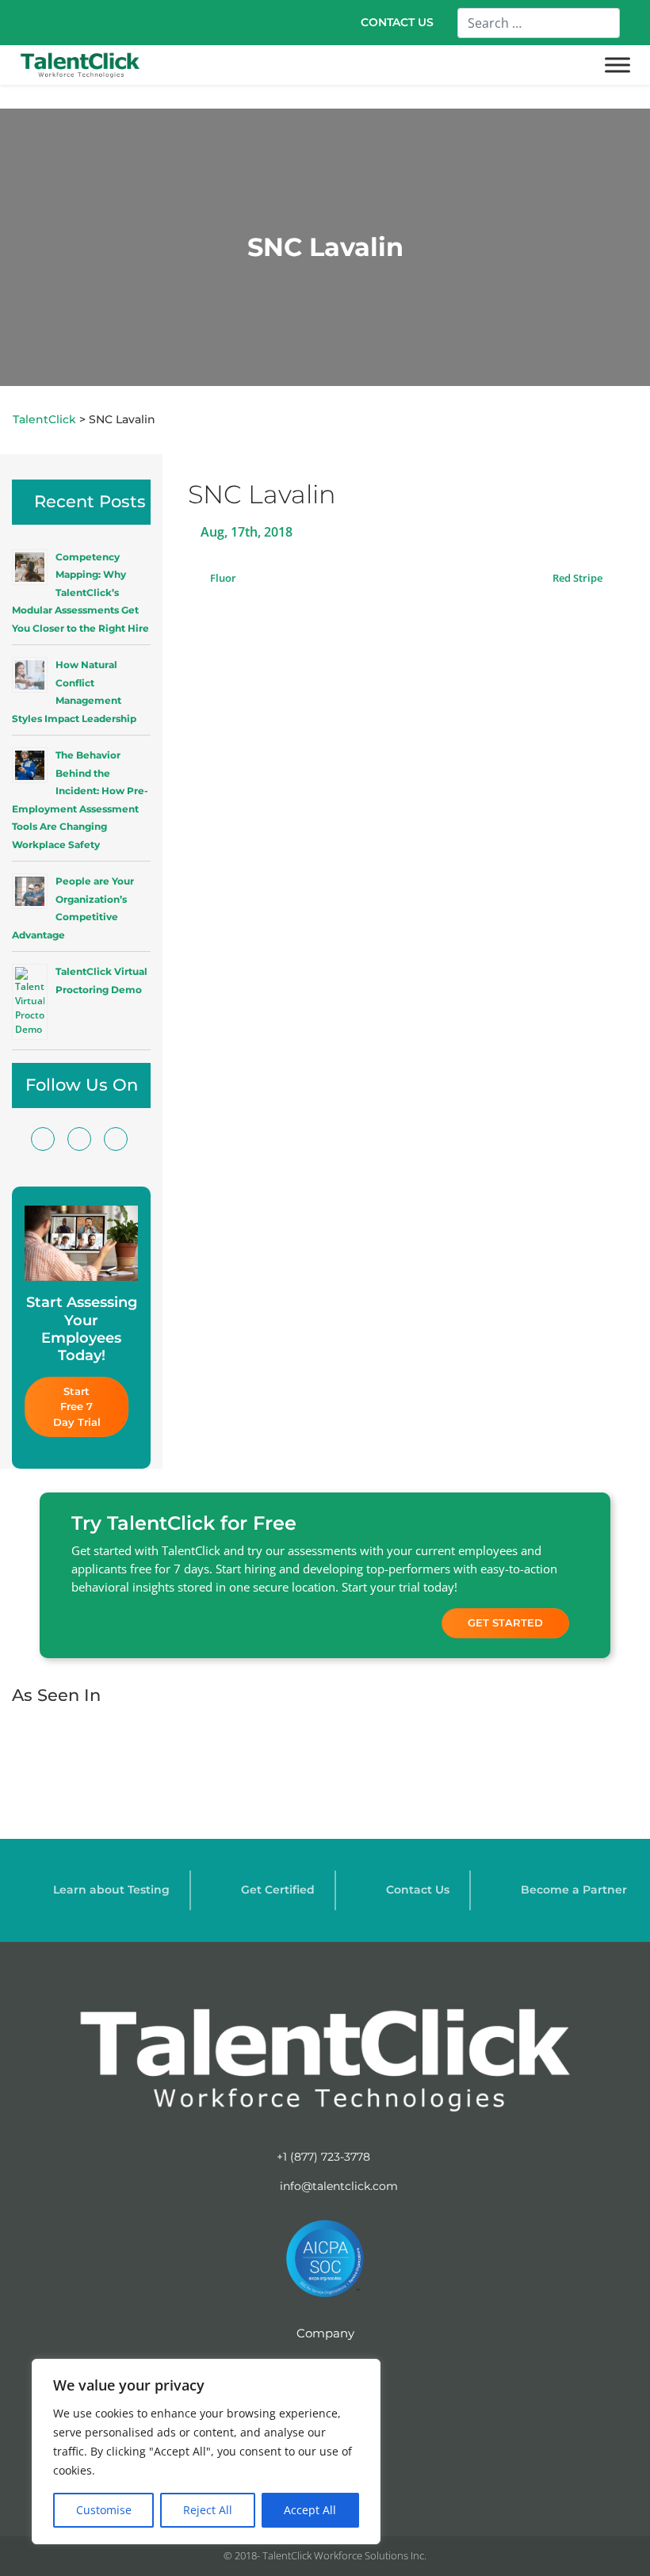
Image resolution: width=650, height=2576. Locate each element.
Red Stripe (579, 578)
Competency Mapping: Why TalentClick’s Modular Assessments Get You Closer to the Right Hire (80, 592)
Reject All (208, 2510)
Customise (104, 2510)
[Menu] (617, 65)
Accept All (310, 2510)
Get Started (505, 1622)
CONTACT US (397, 22)
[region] (206, 2452)
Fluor (222, 578)
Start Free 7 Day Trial (77, 1406)
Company (325, 2333)
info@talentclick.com (337, 2186)
